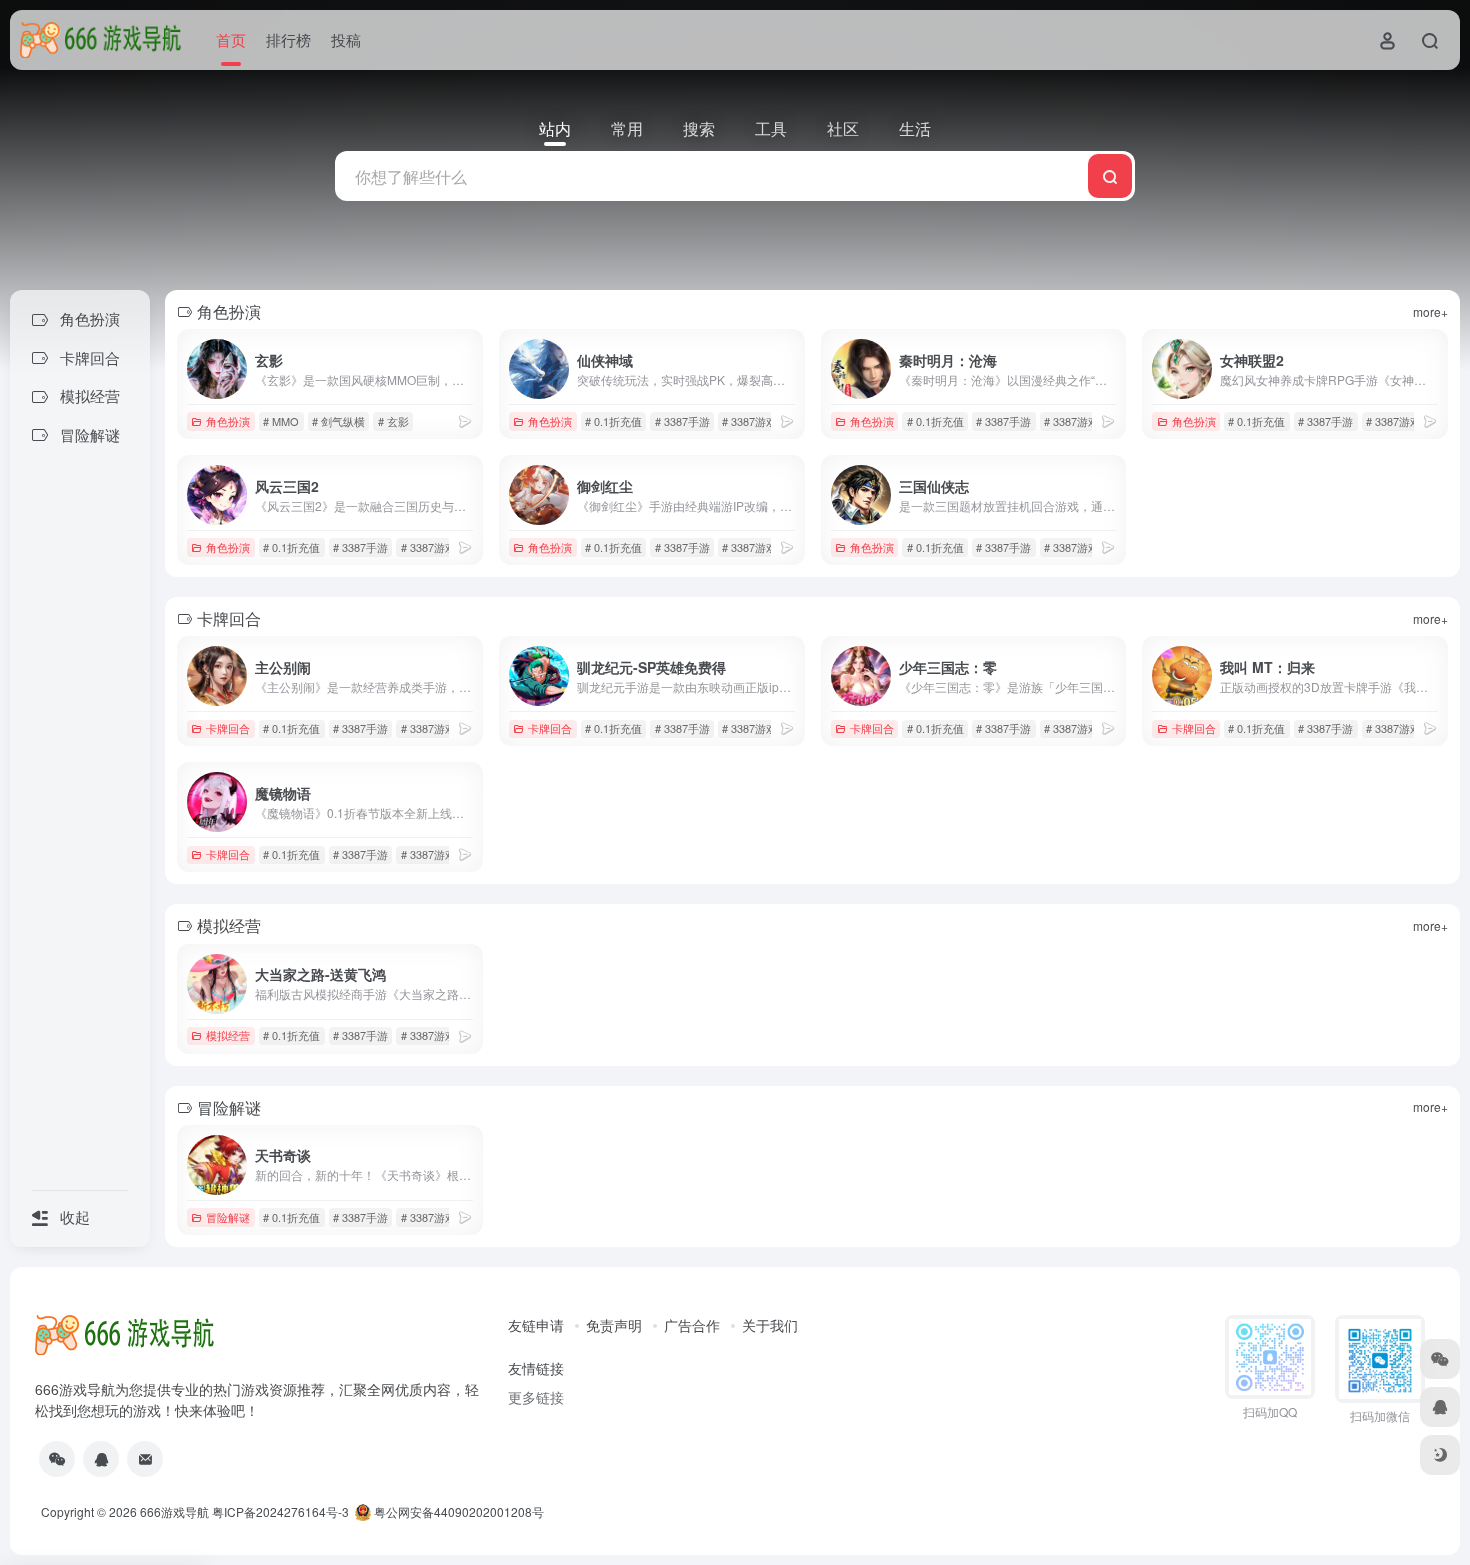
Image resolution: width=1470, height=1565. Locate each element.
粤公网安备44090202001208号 (457, 1511)
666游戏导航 (174, 1511)
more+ (1430, 311)
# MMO (281, 421)
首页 (231, 39)
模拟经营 (228, 1035)
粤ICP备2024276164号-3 (280, 1511)
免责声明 (614, 1325)
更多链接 (536, 1397)
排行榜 (288, 39)
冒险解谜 (228, 1217)
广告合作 (692, 1325)
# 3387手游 (682, 421)
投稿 (346, 39)
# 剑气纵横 (338, 421)
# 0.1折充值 (613, 421)
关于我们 (770, 1325)
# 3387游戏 (749, 421)
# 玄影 (393, 421)
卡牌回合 (228, 728)
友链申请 (536, 1325)
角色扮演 (228, 421)
